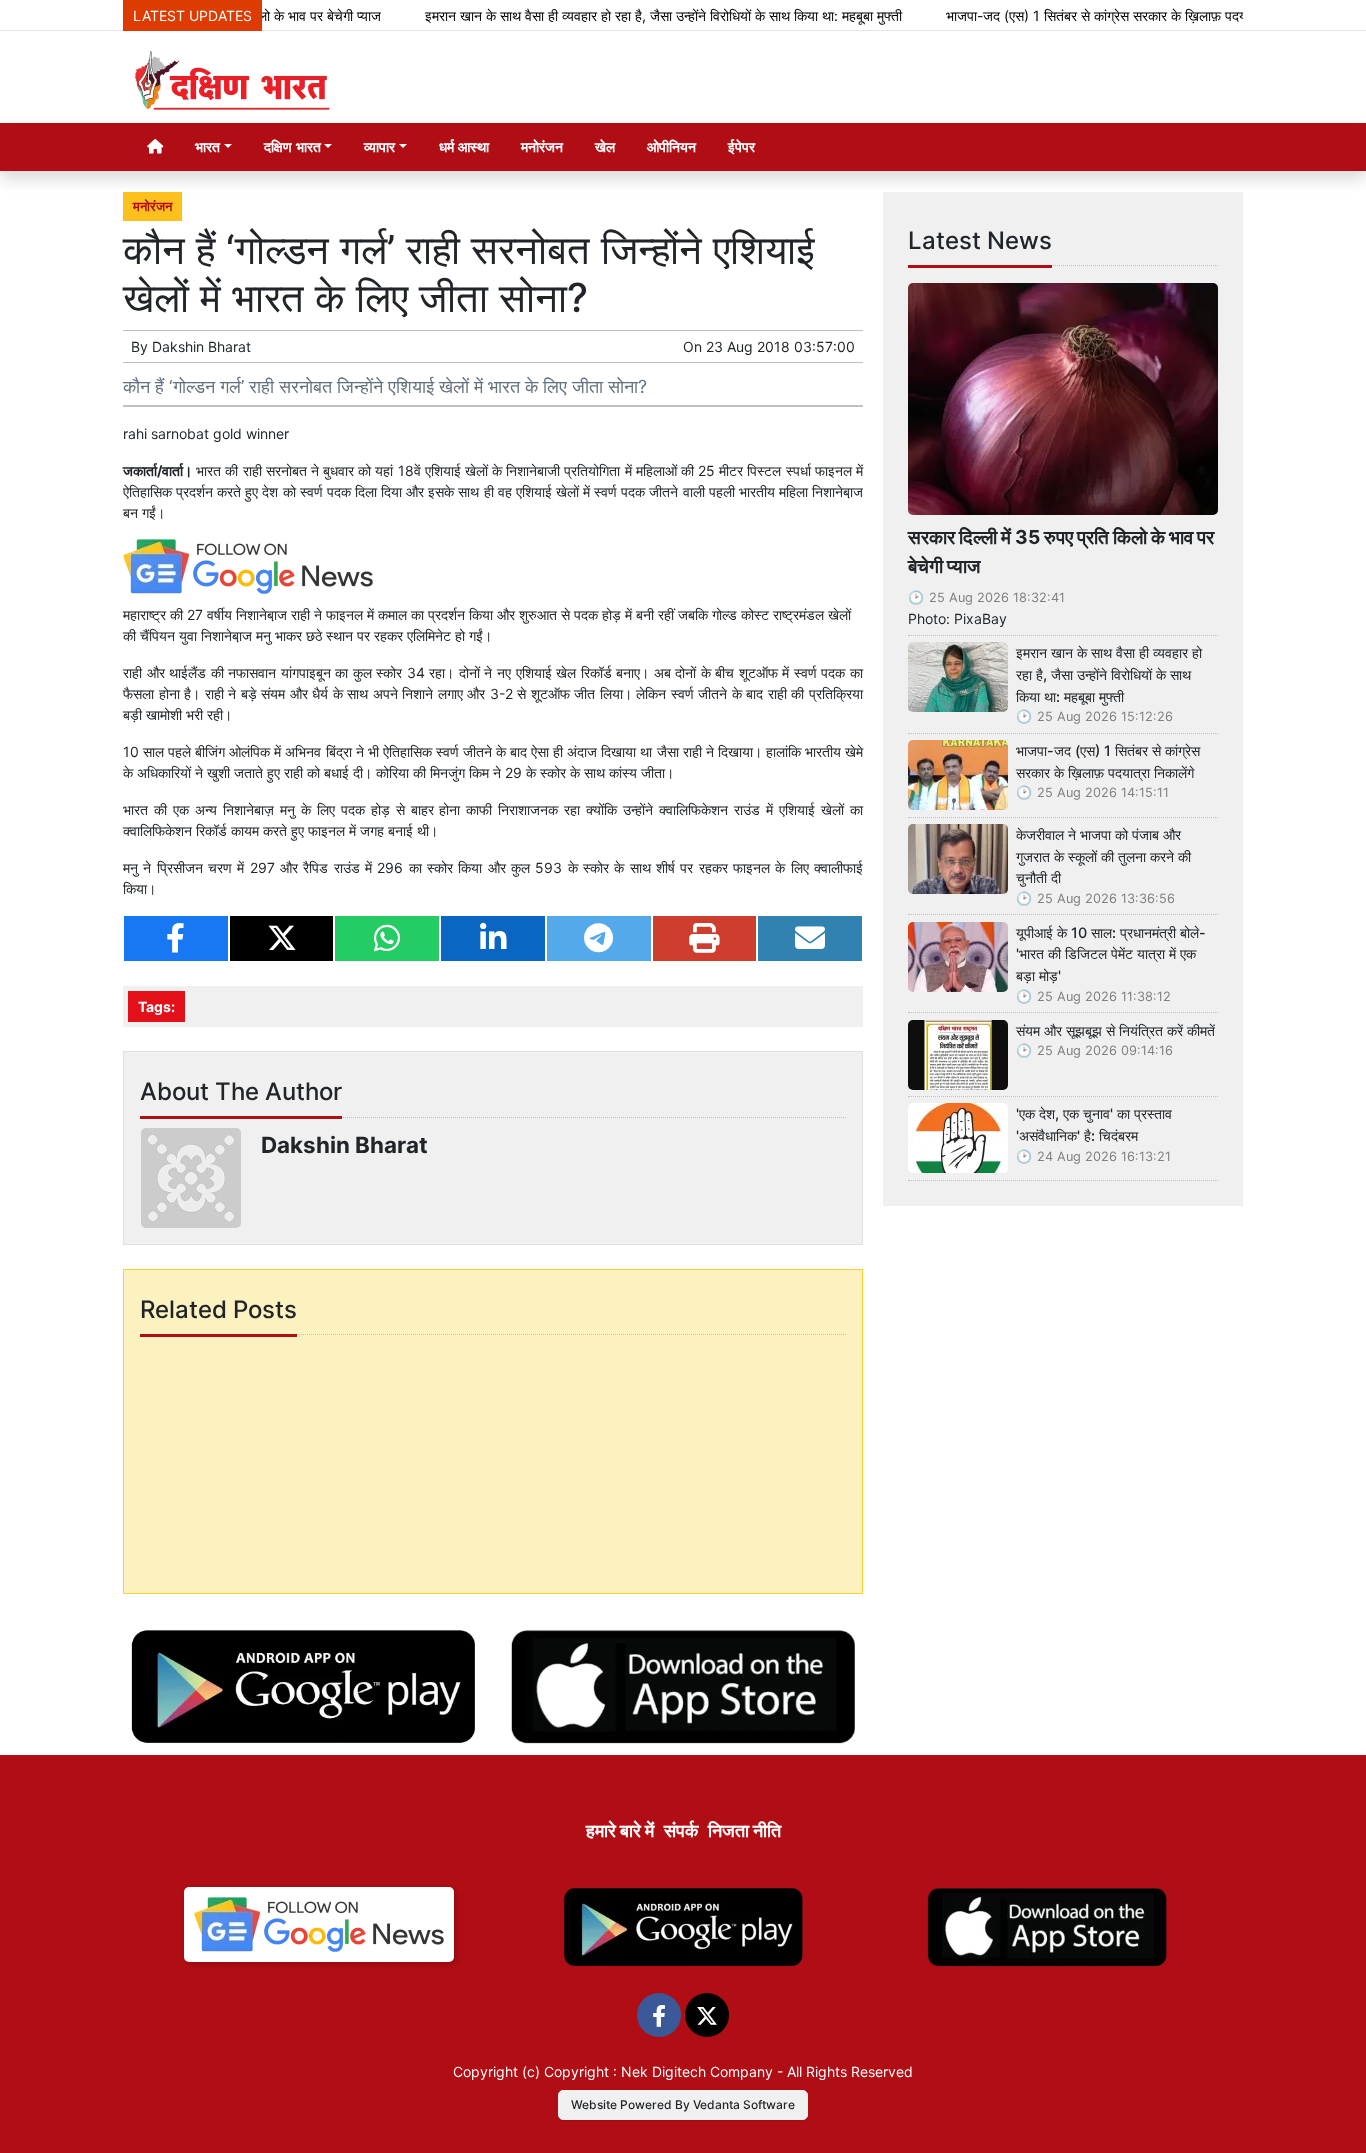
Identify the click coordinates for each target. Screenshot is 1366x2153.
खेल (605, 146)
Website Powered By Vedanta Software (683, 2104)
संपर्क (681, 1830)
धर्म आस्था (464, 146)
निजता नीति (744, 1830)
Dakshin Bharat (201, 346)
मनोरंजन (542, 146)
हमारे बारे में (620, 1830)
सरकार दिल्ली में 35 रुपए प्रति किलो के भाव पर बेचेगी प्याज (1061, 551)
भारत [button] (207, 146)
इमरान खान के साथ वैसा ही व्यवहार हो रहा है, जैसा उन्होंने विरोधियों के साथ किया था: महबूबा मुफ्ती (618, 15)
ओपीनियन (671, 146)
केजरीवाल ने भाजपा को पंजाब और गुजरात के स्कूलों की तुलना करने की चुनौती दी (1103, 856)
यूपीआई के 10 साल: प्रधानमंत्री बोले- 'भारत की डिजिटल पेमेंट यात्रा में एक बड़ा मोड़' (1111, 954)
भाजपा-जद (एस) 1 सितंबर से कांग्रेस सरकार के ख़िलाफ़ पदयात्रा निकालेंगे (1083, 15)
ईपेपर (741, 146)
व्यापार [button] (379, 146)
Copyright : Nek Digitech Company (658, 2071)
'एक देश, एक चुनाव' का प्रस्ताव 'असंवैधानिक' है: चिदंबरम (1094, 1124)
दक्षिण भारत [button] (292, 146)
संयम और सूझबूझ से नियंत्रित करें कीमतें (1115, 1030)
